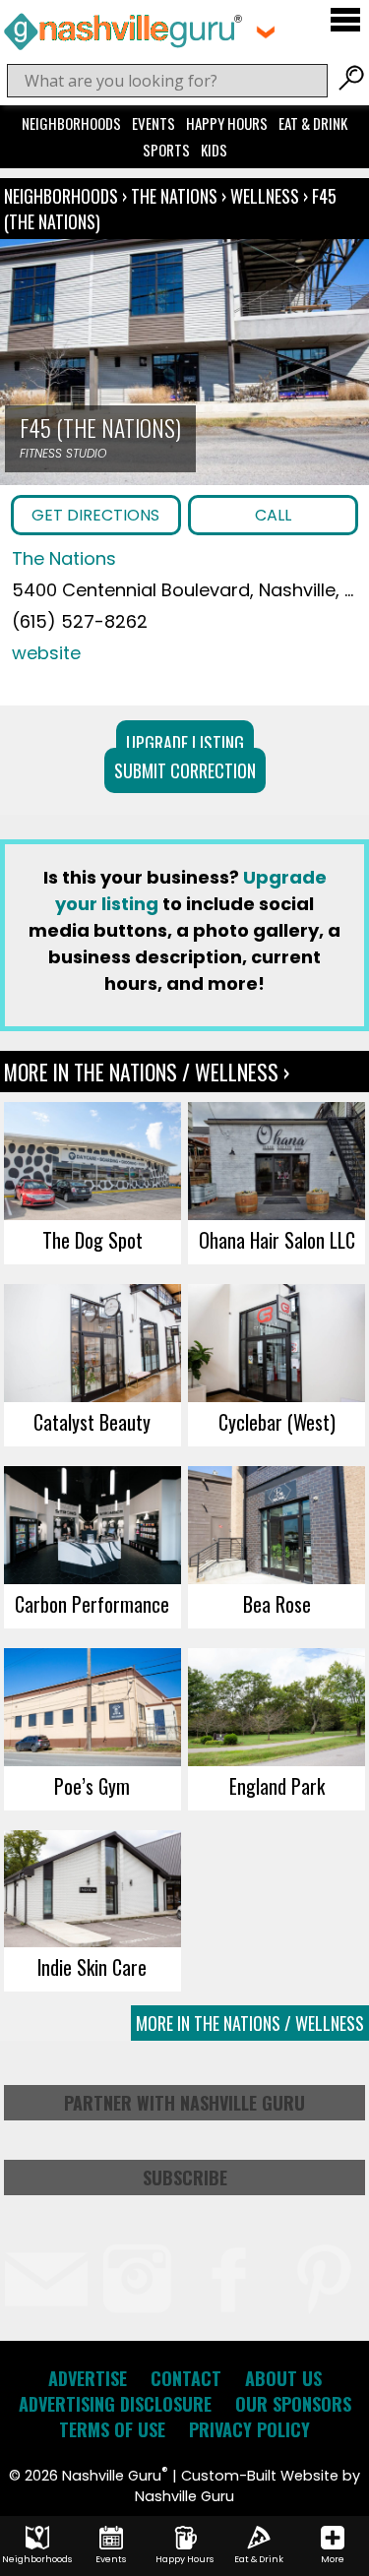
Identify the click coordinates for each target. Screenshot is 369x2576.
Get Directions (95, 515)
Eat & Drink (313, 123)
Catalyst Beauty (92, 1422)
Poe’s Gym (92, 1786)
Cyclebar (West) (277, 1422)
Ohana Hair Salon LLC (277, 1240)
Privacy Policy (249, 2429)
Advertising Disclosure (115, 2404)
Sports (166, 150)
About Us (283, 2378)
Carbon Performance (92, 1604)
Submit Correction (185, 770)
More (333, 2559)
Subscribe (185, 2177)
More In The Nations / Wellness (250, 2023)
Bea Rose (277, 1604)
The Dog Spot (92, 1240)
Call (273, 515)
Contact (186, 2378)
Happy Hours (227, 123)
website (46, 653)
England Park (277, 1786)
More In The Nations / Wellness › (147, 1072)
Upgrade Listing (185, 743)
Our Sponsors (293, 2404)
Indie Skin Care (92, 1967)
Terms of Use (112, 2429)
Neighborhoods (71, 123)
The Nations (176, 196)
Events (154, 123)
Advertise (88, 2378)
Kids (214, 150)
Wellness (265, 196)
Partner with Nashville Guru (184, 2103)
